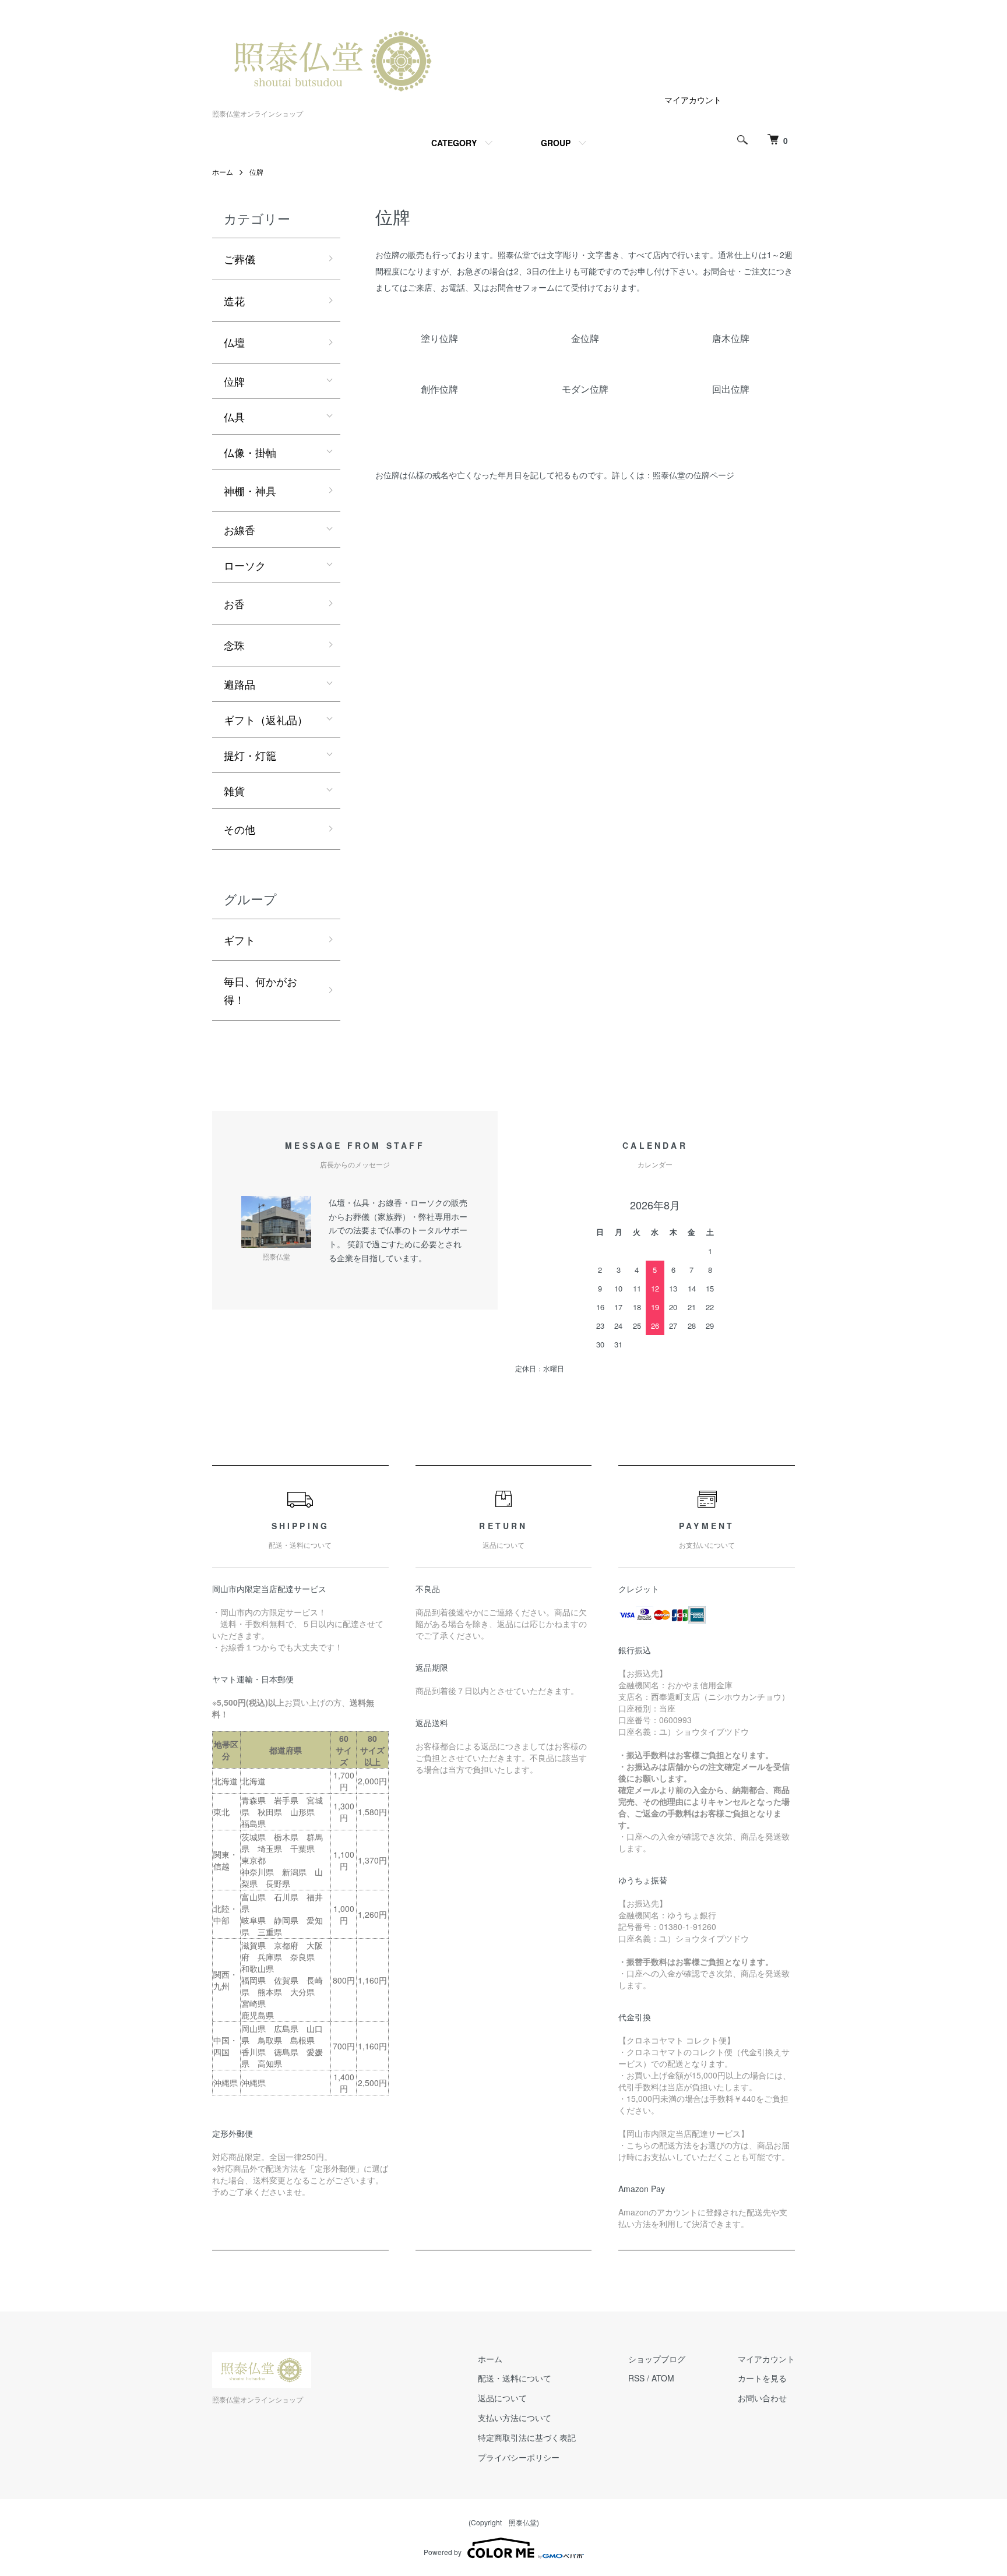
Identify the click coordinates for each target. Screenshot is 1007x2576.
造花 (234, 301)
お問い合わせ (762, 2398)
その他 (240, 829)
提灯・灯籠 (250, 755)
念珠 (234, 645)
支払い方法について (515, 2418)
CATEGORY (454, 143)
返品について (502, 2398)
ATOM (663, 2378)
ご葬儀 (240, 259)
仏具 (234, 417)
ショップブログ (657, 2359)
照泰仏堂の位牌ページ (693, 475)
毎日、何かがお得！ (260, 990)
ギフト (240, 940)
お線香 (240, 530)
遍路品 (240, 684)
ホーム (223, 172)
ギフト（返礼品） (266, 719)
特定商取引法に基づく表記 (527, 2437)
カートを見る (762, 2378)
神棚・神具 (250, 491)
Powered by (443, 2552)
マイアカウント (693, 100)
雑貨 (234, 791)
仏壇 (234, 342)
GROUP (556, 143)
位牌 (256, 172)
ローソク (245, 565)
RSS (636, 2378)
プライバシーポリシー (519, 2457)
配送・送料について (515, 2378)
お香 (234, 604)
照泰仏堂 (523, 2522)
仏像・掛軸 (250, 452)
